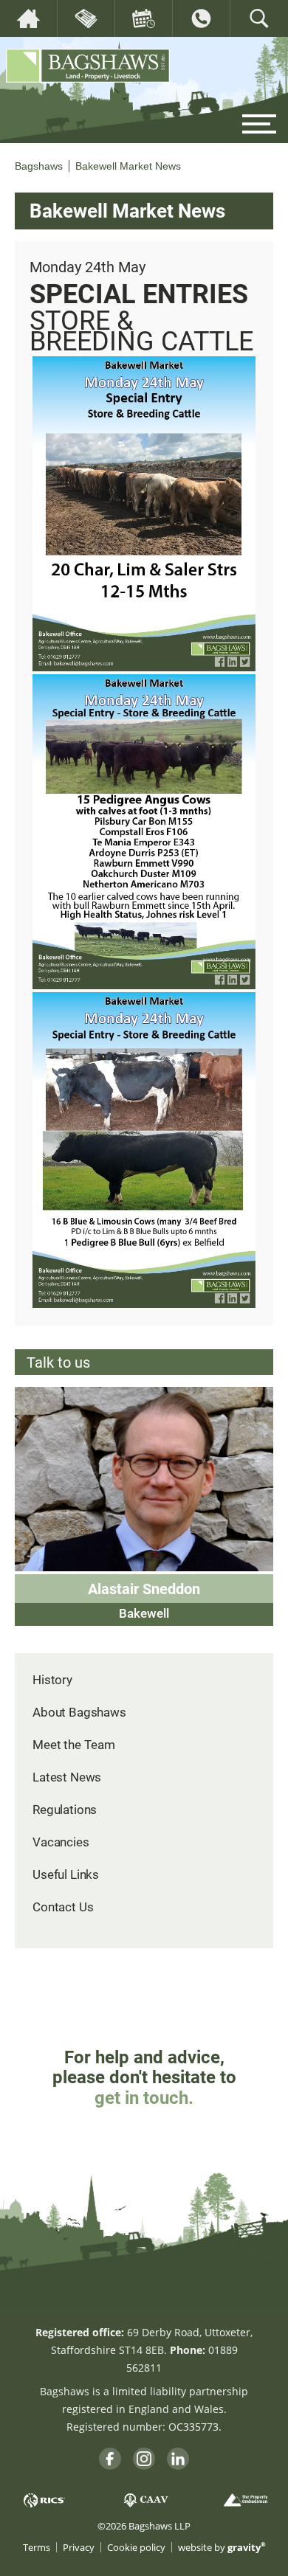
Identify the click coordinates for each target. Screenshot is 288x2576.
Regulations (65, 1809)
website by (222, 2548)
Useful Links (66, 1874)
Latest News (67, 1777)
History (52, 1679)
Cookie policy (136, 2548)
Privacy (79, 2548)
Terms (37, 2548)
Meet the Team (74, 1744)
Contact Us (63, 1907)
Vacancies (61, 1842)
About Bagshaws (79, 1712)
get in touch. (144, 2097)
